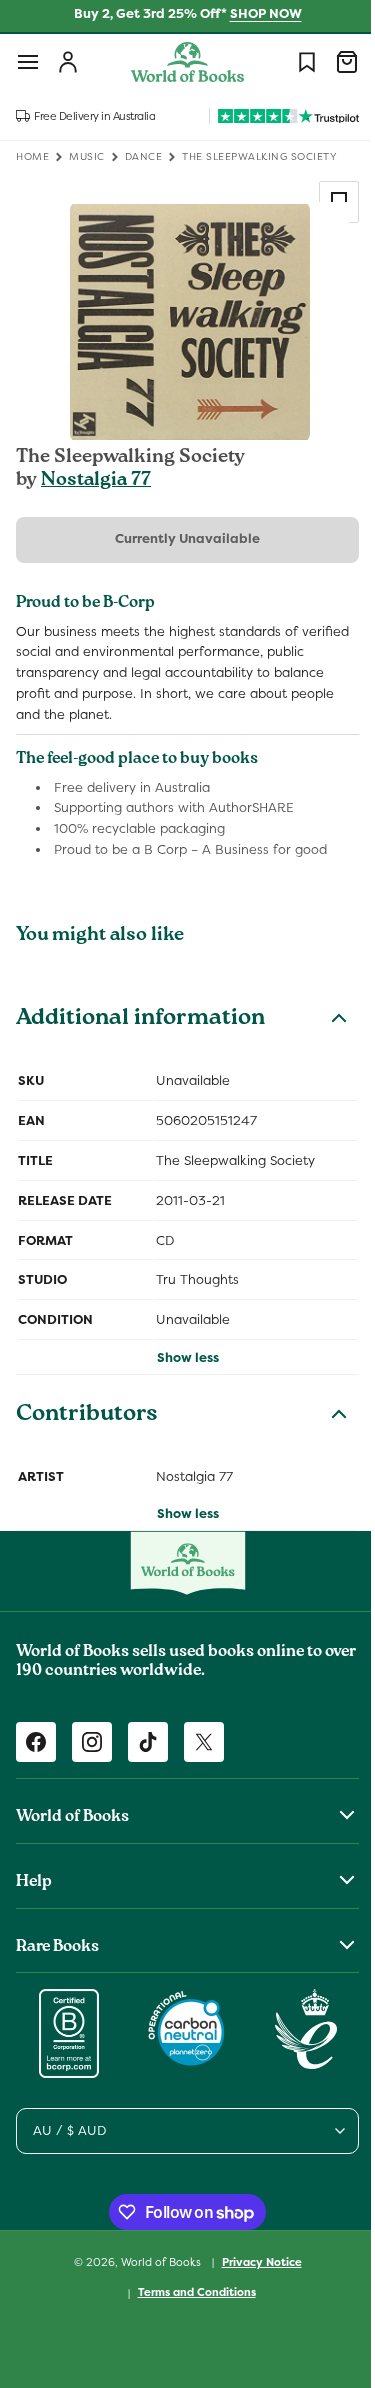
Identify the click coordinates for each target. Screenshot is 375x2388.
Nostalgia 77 (96, 481)
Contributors (87, 1416)
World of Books (154, 2261)
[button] (28, 62)
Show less (180, 1357)
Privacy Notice (254, 2262)
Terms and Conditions (189, 2292)
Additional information (140, 1020)
